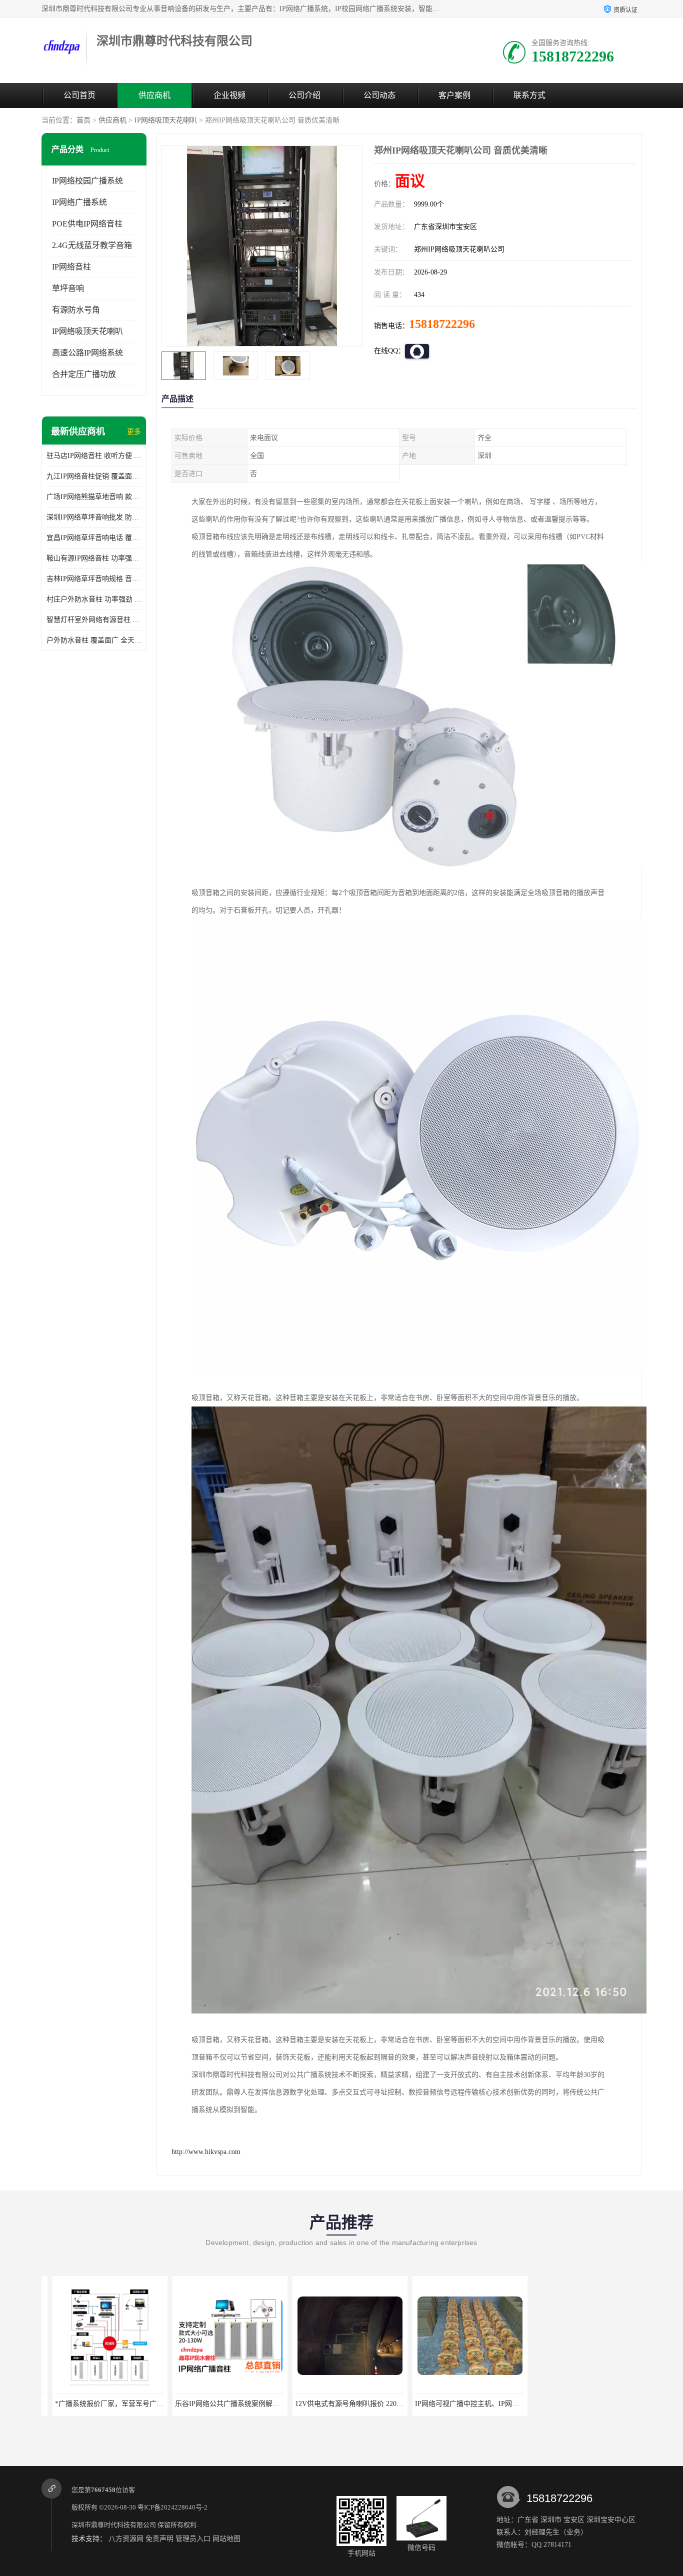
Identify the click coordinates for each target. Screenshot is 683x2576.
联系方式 (529, 95)
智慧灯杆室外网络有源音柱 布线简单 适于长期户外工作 (94, 620)
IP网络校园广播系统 (87, 181)
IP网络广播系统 (79, 202)
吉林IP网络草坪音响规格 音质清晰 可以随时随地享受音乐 (94, 579)
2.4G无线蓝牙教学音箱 (92, 245)
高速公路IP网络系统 (87, 353)
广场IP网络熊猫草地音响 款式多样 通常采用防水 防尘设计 (94, 497)
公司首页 (79, 95)
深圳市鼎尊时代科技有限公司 (114, 2525)
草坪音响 (68, 288)
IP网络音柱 (71, 267)
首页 (83, 120)
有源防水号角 (76, 310)
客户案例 (454, 95)
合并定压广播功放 (84, 374)
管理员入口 (193, 2539)
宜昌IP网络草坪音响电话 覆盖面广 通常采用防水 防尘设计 (94, 538)
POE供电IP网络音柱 (87, 224)
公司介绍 (304, 95)
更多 (134, 432)
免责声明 (159, 2539)
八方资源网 (126, 2539)
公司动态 (379, 95)
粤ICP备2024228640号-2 (172, 2507)
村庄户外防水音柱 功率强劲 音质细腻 (94, 599)
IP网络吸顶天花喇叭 (166, 120)
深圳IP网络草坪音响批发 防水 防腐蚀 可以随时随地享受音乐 (94, 517)
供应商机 (154, 95)
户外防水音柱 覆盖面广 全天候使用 (94, 640)
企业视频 (229, 95)
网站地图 (226, 2539)
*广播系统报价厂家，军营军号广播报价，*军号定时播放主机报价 (145, 2404)
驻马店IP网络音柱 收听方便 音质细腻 (94, 456)
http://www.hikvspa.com (206, 2152)
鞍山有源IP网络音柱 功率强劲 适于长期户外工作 (94, 558)
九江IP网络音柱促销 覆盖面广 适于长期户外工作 (94, 476)
